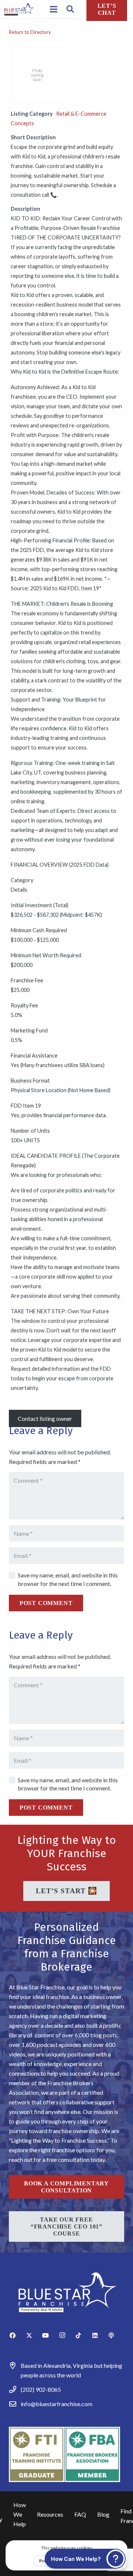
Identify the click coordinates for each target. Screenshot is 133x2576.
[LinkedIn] (100, 2335)
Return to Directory (30, 32)
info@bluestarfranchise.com (57, 2404)
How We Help (20, 2514)
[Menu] (54, 9)
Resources (50, 2514)
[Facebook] (17, 2335)
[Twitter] (34, 2335)
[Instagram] (67, 2335)
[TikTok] (83, 2335)
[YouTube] (50, 2335)
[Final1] (19, 9)
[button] (70, 9)
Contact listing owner (45, 1418)
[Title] (116, 2335)
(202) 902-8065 (41, 2389)
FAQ (80, 2514)
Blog (103, 2514)
